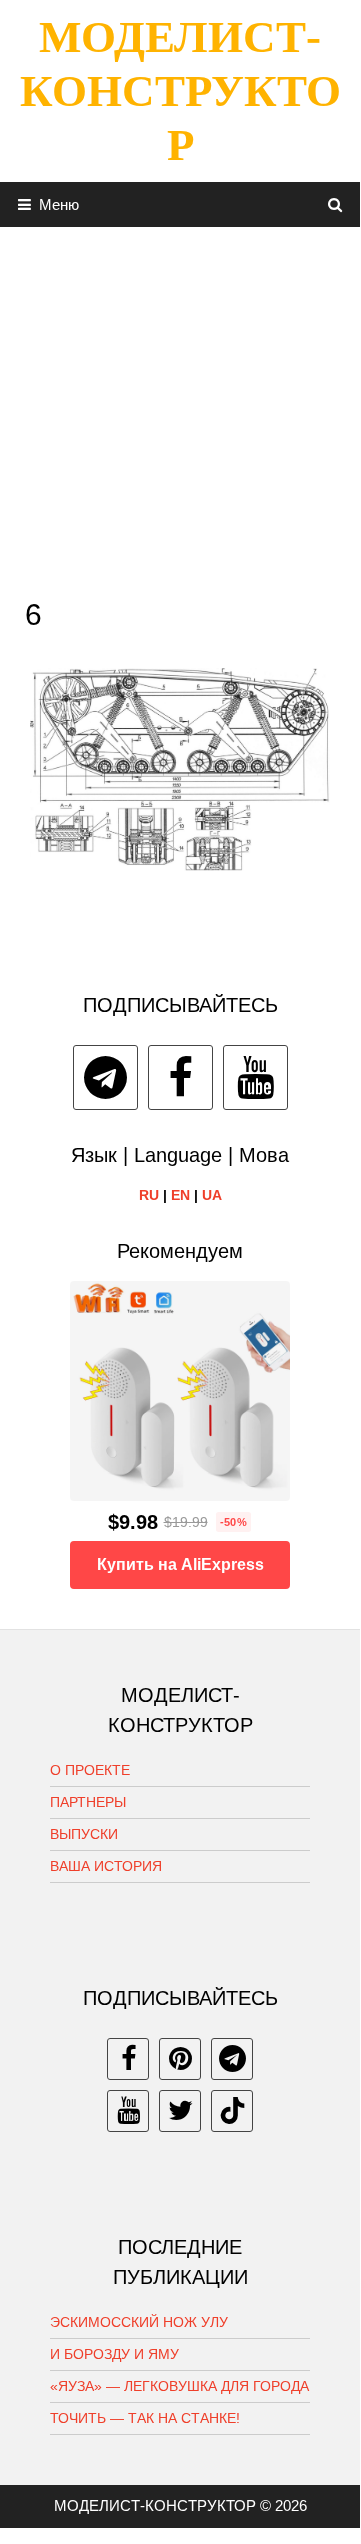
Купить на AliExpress (180, 1564)
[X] (180, 2111)
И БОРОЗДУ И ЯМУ (114, 2354)
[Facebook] (180, 1077)
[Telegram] (105, 1077)
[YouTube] (255, 1077)
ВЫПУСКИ (84, 1834)
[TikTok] (232, 2111)
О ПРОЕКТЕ (90, 1770)
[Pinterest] (180, 2059)
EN (180, 1195)
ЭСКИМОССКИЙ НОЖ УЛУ (139, 2322)
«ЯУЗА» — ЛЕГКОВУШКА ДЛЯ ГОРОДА (179, 2386)
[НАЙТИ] (335, 204)
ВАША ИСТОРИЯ (106, 1866)
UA (212, 1195)
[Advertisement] (180, 407)
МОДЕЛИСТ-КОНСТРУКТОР (180, 91)
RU (149, 1195)
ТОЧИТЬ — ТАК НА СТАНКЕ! (145, 2418)
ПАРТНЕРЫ (88, 1802)
